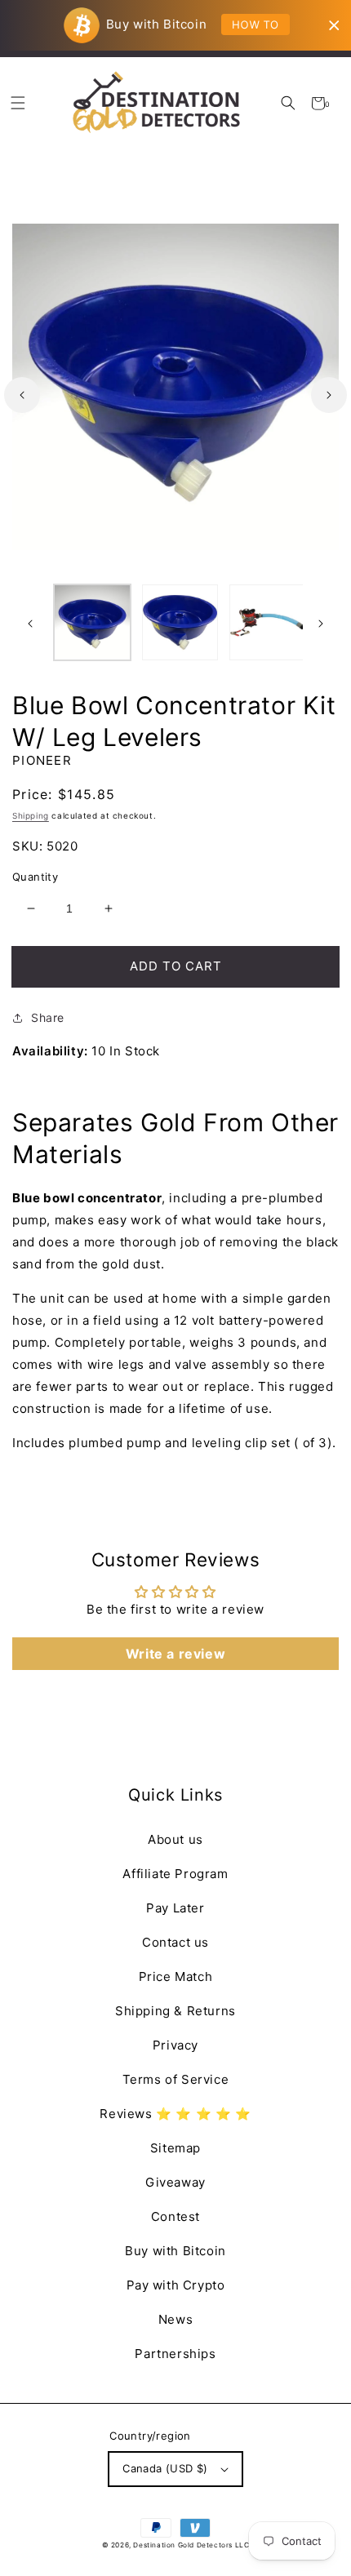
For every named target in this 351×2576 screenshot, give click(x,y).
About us (175, 1839)
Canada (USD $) (165, 2468)
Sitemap (175, 2148)
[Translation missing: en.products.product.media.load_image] (92, 623)
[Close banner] (334, 26)
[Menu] (18, 103)
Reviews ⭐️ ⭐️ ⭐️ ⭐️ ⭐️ (175, 2114)
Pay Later (175, 1908)
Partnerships (175, 2354)
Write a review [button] (175, 1654)
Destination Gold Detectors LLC (191, 2545)
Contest (175, 2216)
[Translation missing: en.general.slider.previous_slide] (22, 395)
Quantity (35, 877)
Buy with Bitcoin (175, 2251)
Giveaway (175, 2182)
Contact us (175, 1942)
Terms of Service (176, 2079)
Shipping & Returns (175, 2011)
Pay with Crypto (176, 2285)
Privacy (175, 2045)
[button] (288, 103)
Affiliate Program (175, 1874)
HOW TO (255, 24)
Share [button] (48, 1017)
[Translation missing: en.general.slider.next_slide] (329, 395)
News (175, 2319)
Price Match (176, 1976)
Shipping (31, 815)
